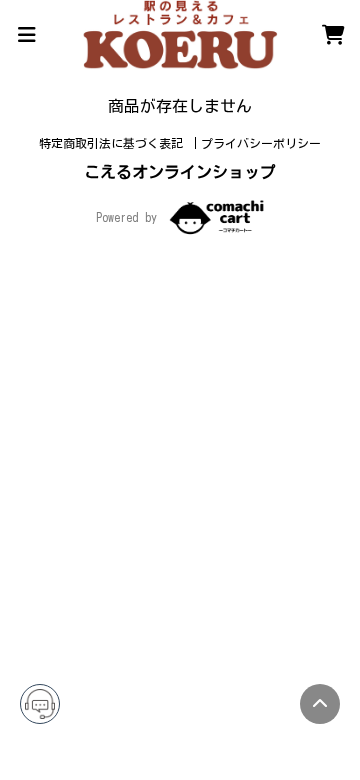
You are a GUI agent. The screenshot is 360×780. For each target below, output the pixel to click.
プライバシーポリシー (261, 143)
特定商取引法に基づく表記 (114, 143)
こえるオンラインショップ (180, 172)
